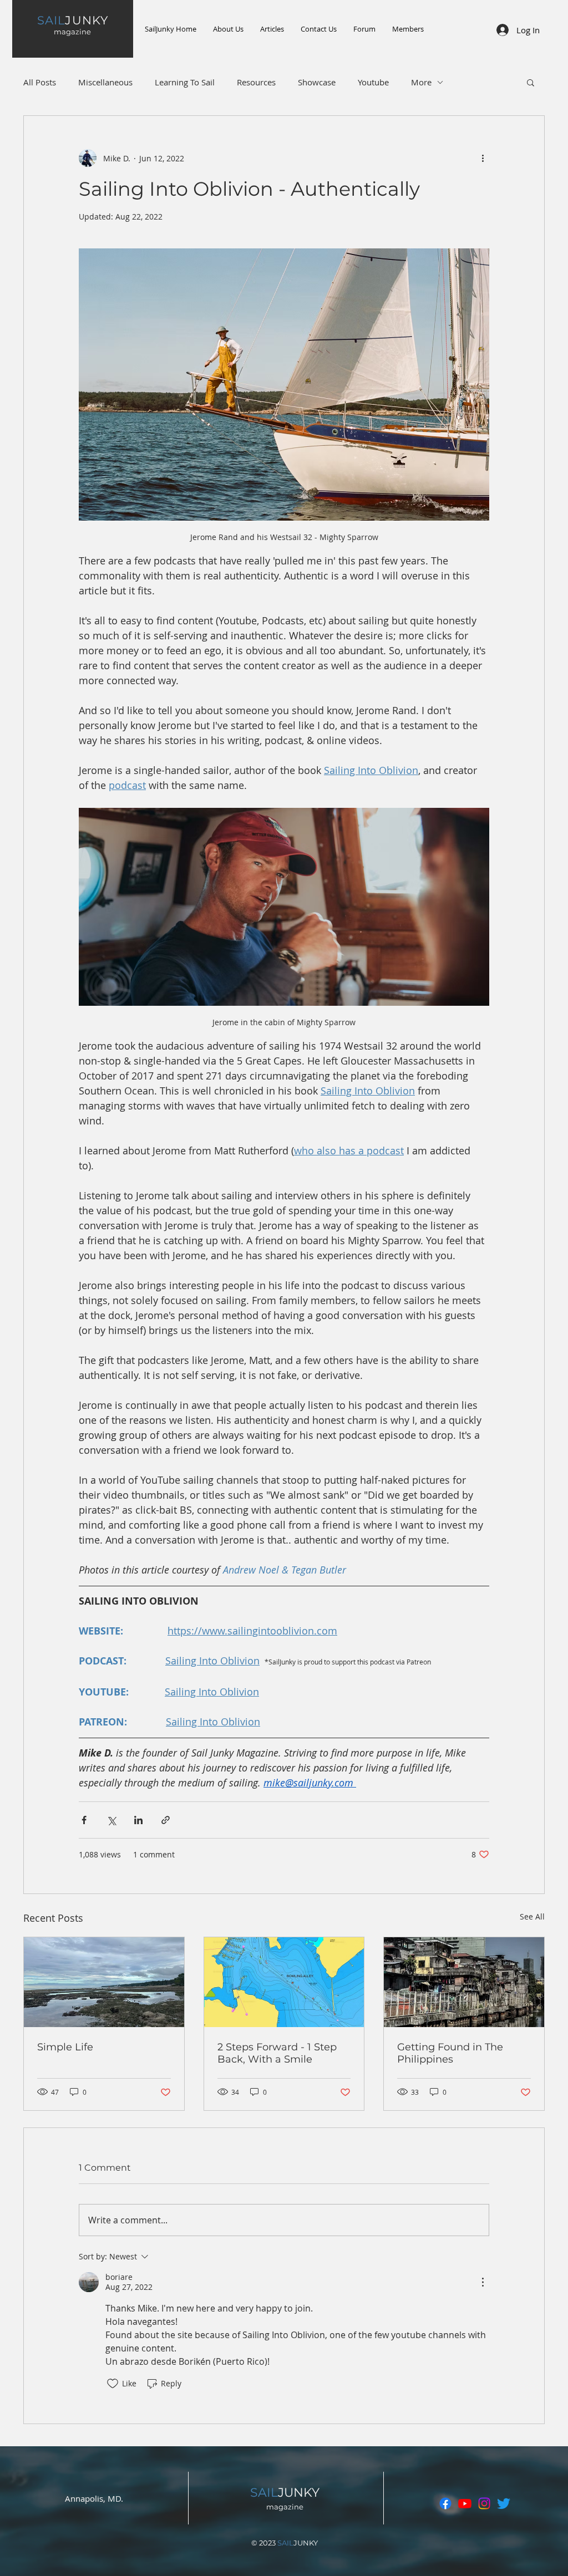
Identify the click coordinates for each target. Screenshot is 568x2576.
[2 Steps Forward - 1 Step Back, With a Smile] (284, 1982)
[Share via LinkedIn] (138, 1820)
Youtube (373, 82)
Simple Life (65, 2047)
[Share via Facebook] (84, 1820)
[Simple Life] (104, 1982)
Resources (256, 82)
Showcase (317, 82)
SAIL (264, 2493)
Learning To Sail (185, 82)
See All (532, 1916)
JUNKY (72, 20)
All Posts (40, 82)
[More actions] (483, 158)
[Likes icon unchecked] (113, 2384)
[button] (531, 82)
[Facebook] (445, 2503)
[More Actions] (483, 2282)
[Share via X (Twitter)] (111, 1820)
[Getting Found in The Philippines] (464, 1982)
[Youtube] (465, 2503)
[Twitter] (504, 2503)
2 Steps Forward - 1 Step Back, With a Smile (277, 2053)
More (421, 82)
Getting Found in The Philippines (450, 2053)
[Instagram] (484, 2503)
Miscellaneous (105, 82)
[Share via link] (166, 1820)
